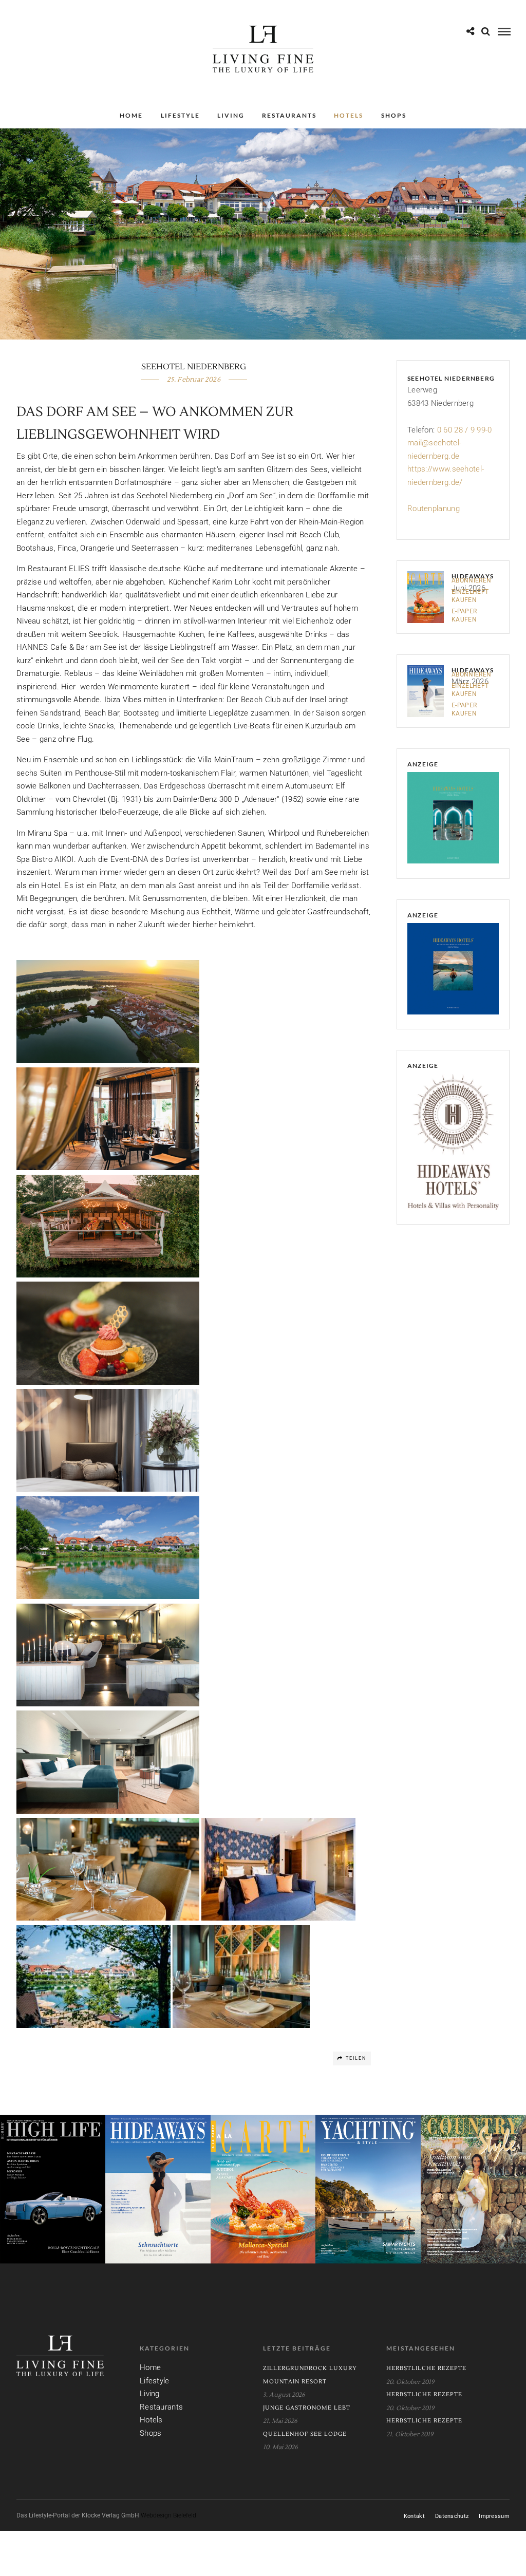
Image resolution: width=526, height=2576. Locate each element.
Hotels (349, 115)
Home (131, 115)
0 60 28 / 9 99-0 (465, 430)
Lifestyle (180, 115)
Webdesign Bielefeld (168, 2515)
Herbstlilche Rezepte (426, 2368)
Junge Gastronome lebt (307, 2408)
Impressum (494, 2516)
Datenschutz (452, 2516)
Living (231, 115)
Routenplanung (434, 509)
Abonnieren (471, 580)
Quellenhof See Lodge (305, 2434)
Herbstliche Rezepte (424, 2394)
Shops (394, 115)
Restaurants (289, 115)
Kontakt (414, 2516)
